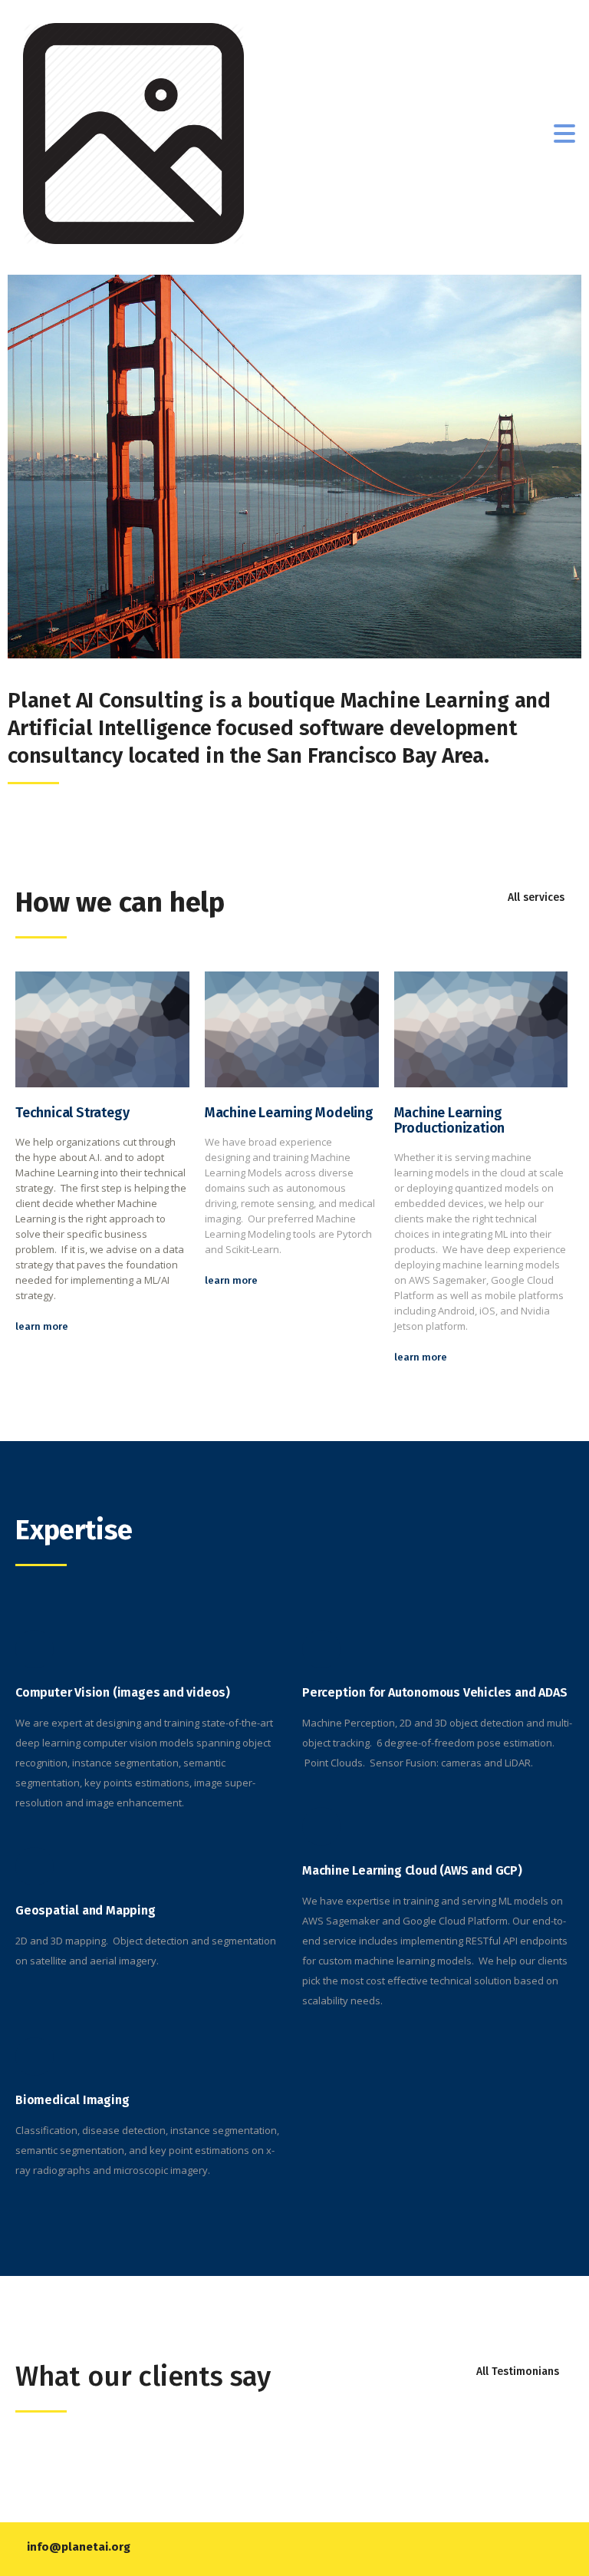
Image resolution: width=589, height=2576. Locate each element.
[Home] (133, 132)
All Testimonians (518, 2372)
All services (536, 897)
